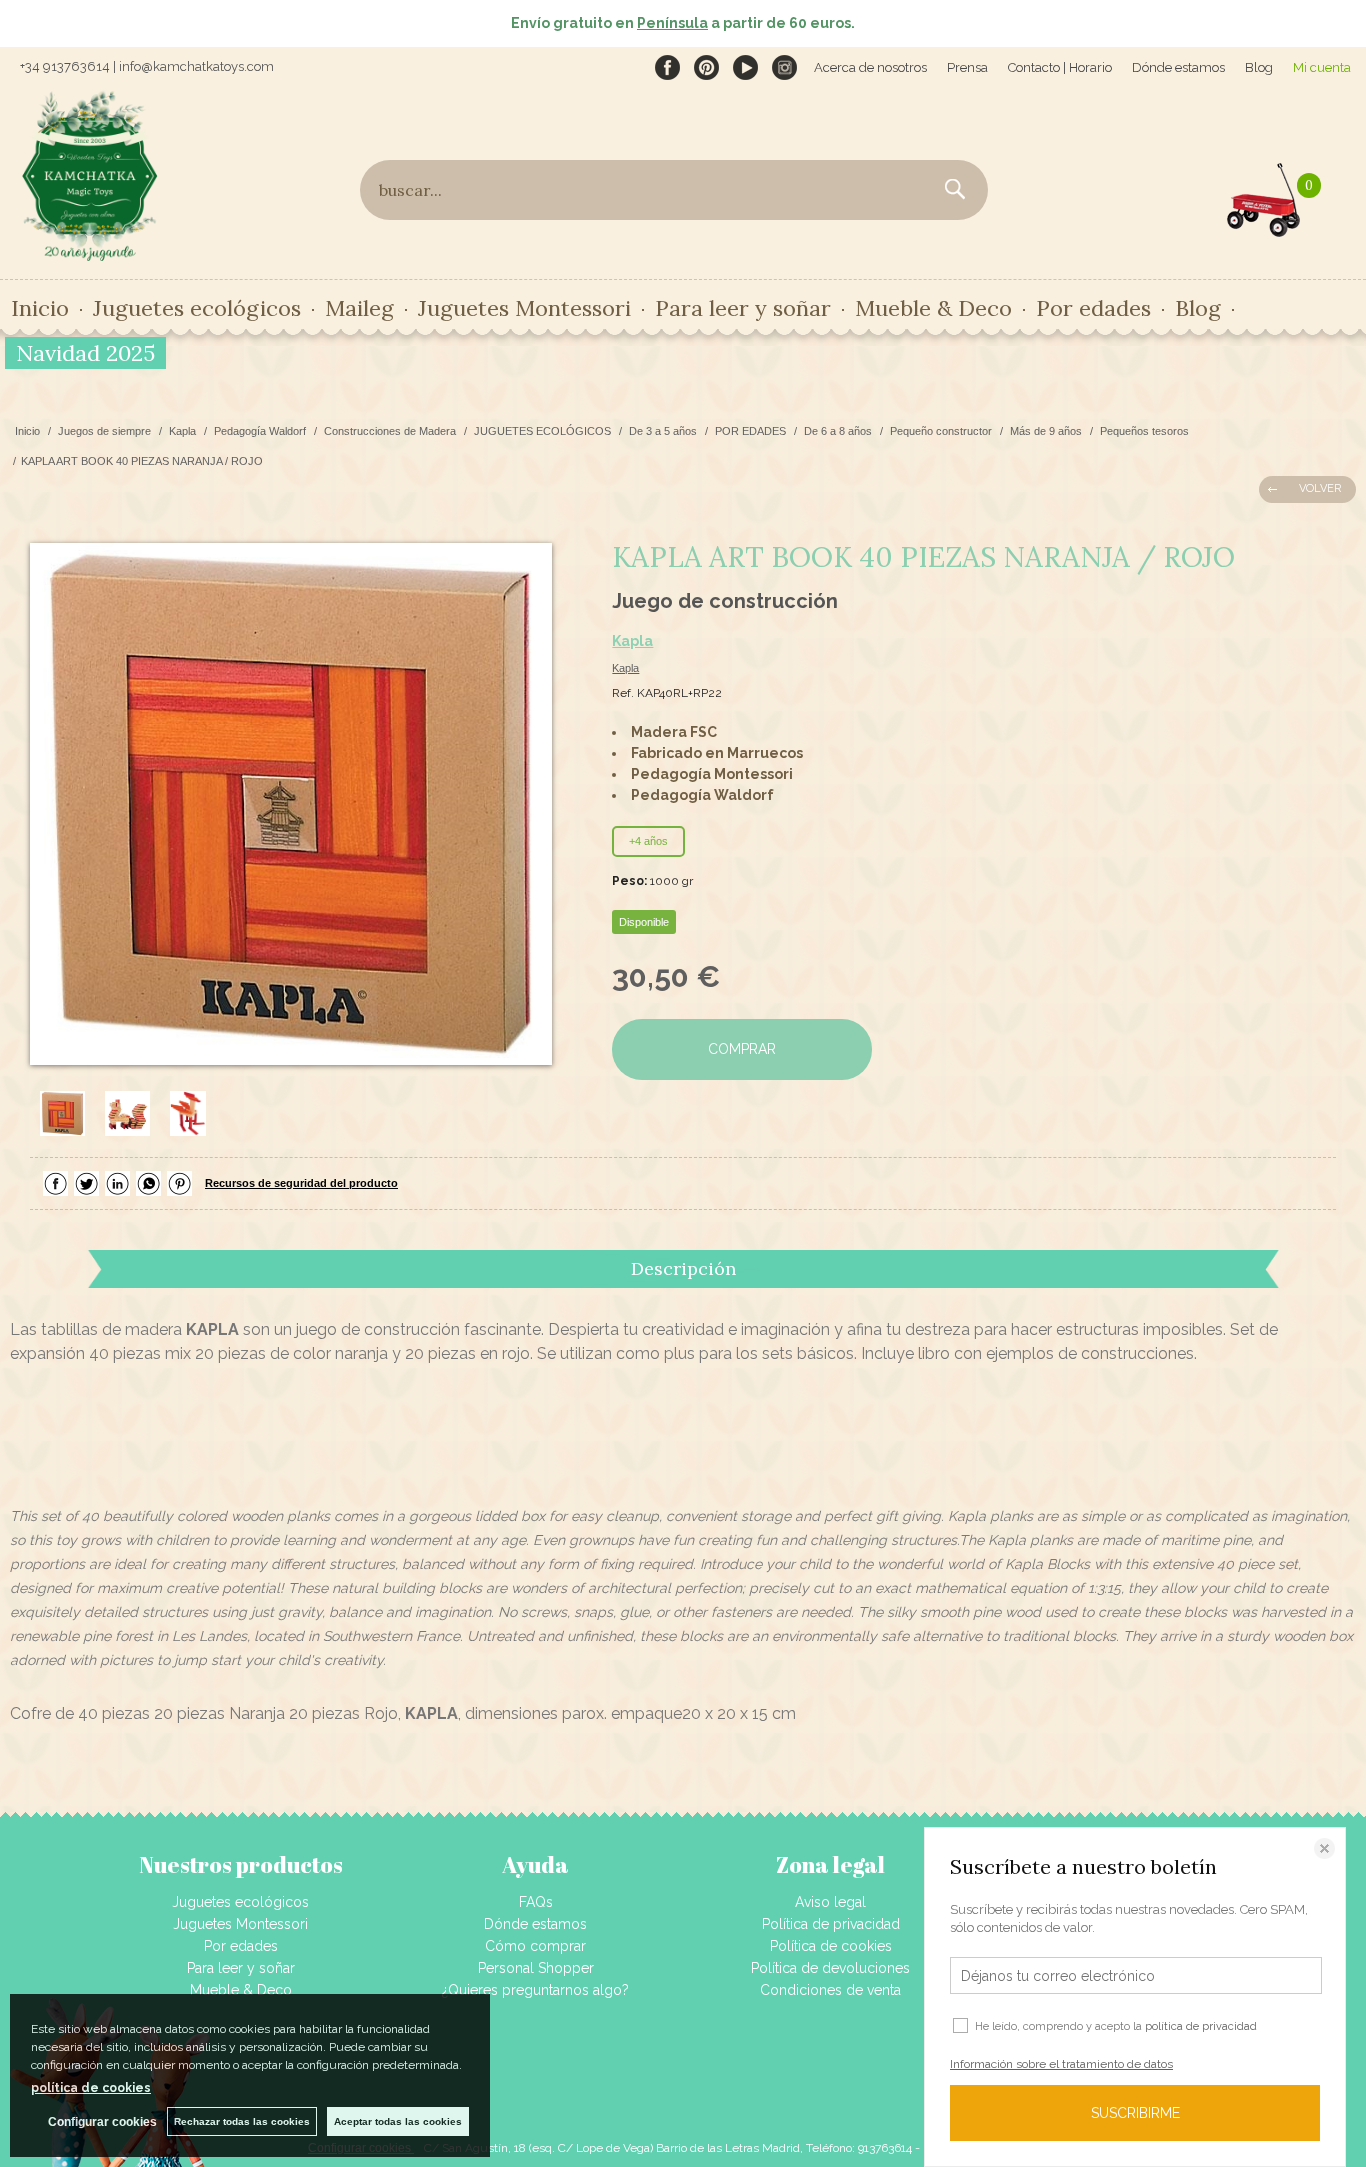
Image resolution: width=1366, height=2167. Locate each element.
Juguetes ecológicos (240, 1902)
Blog (1259, 67)
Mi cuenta (1322, 67)
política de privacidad (1201, 2026)
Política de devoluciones (830, 1968)
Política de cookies (831, 1946)
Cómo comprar (535, 1946)
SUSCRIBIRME (1135, 2113)
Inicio (40, 308)
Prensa (967, 67)
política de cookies (91, 2088)
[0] (1264, 195)
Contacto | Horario (1060, 67)
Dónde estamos (1178, 67)
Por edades (241, 1946)
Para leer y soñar (241, 1968)
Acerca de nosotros (870, 67)
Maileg (359, 308)
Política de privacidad (831, 1924)
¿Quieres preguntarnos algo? (535, 1990)
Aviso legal (830, 1902)
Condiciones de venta (830, 1990)
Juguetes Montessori (524, 308)
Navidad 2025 (85, 353)
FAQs (536, 1902)
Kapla (632, 641)
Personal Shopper (536, 1968)
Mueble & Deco (241, 1990)
